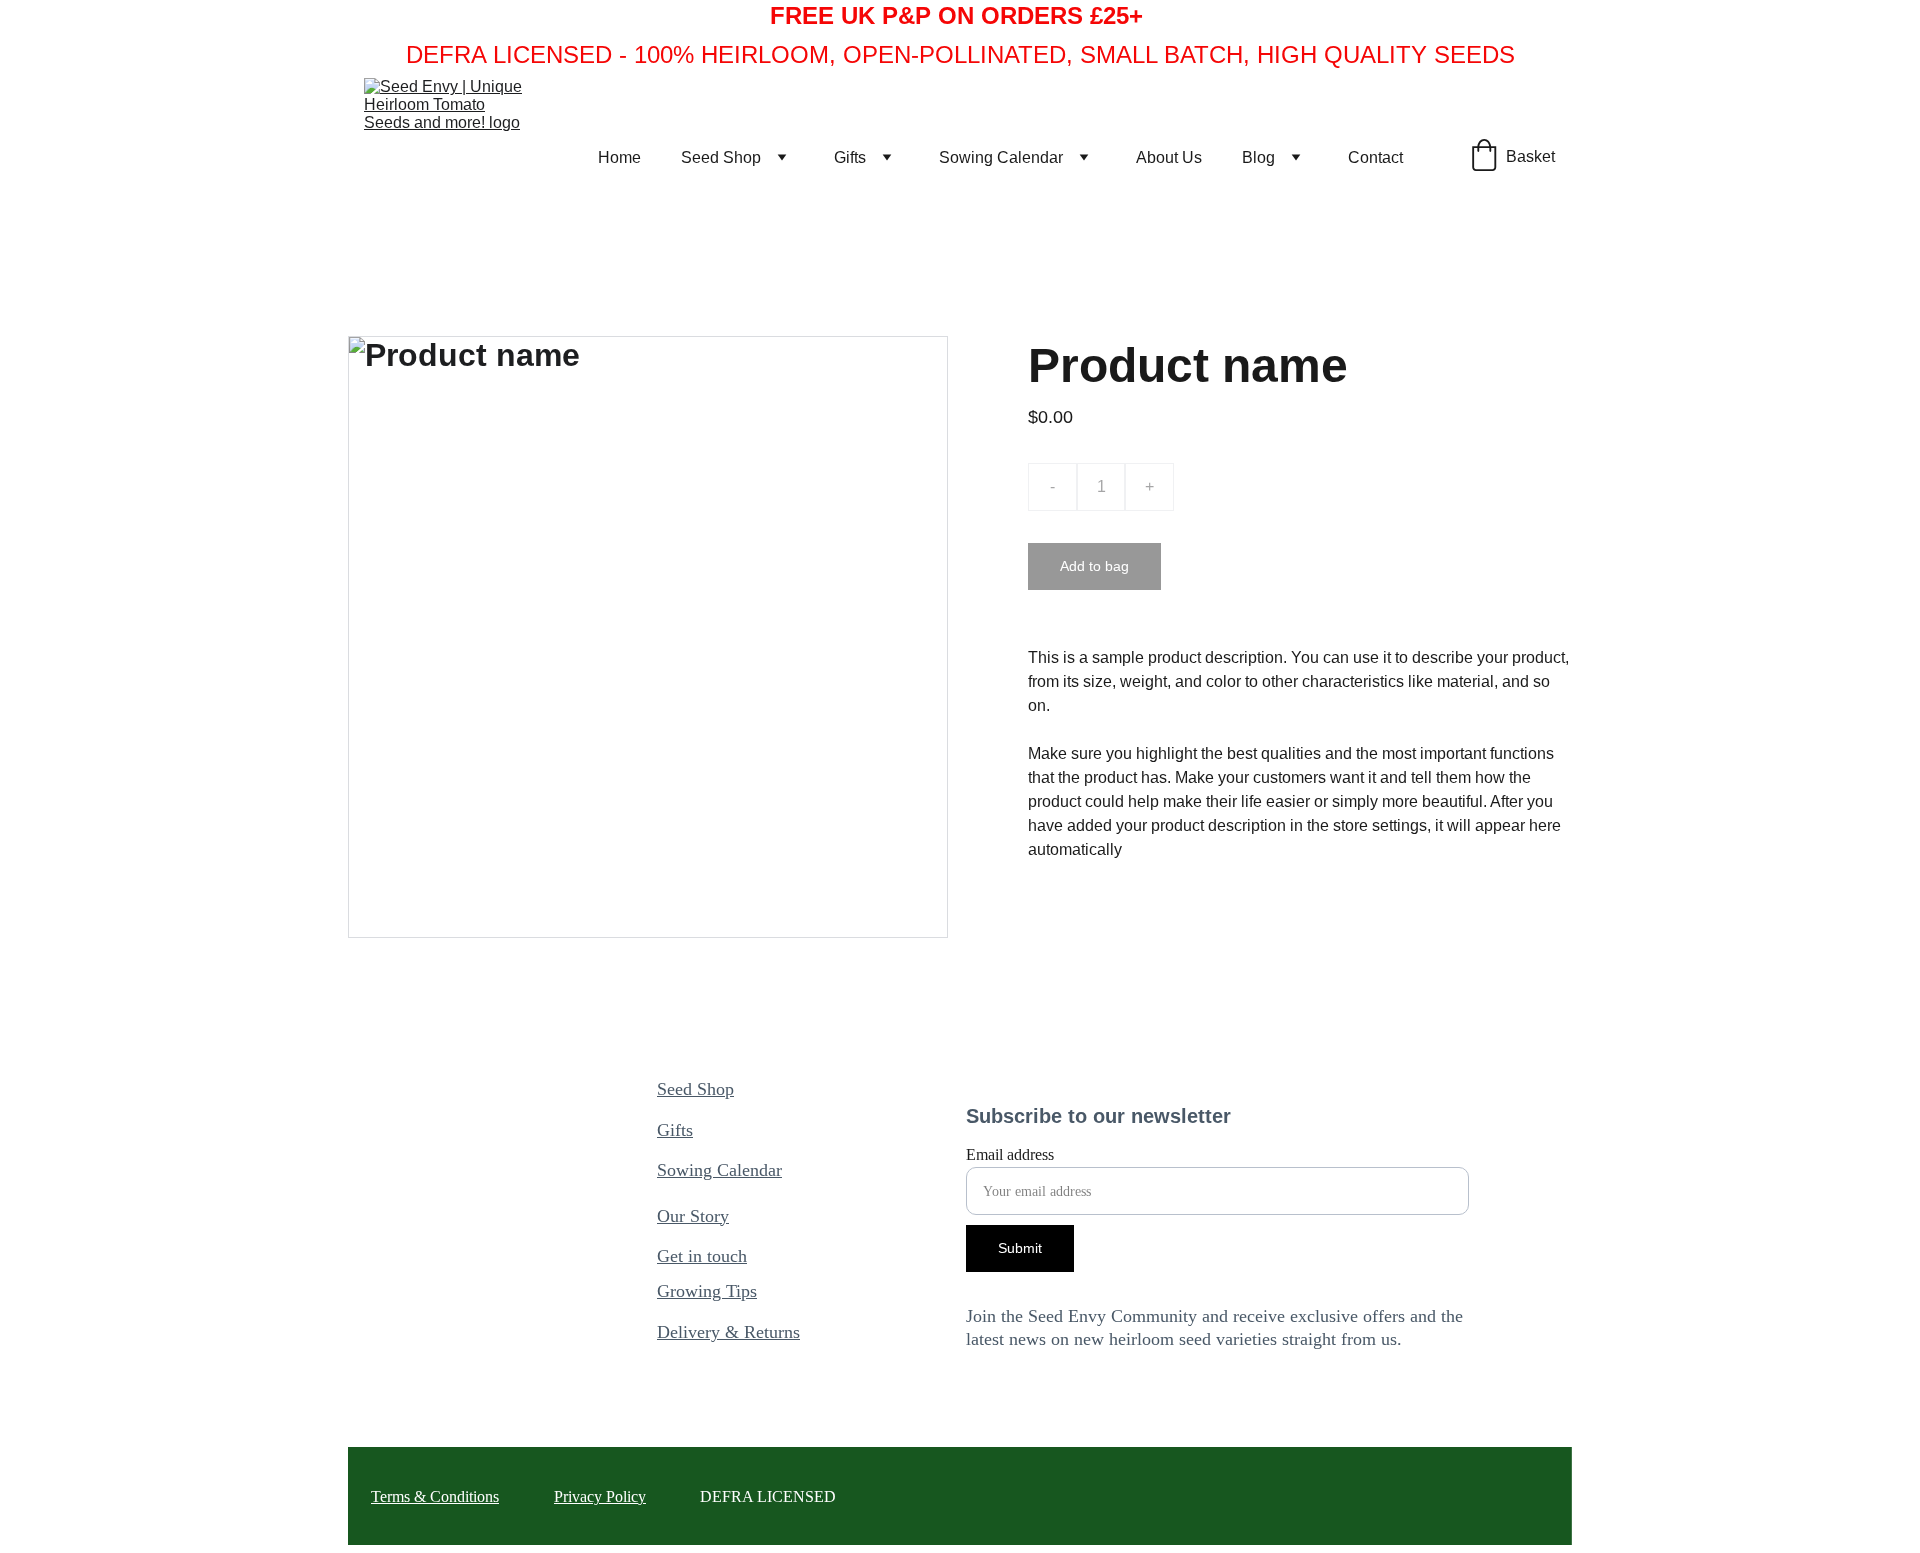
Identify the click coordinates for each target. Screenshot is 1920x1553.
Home (619, 157)
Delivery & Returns (728, 1332)
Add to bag (1094, 566)
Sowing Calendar (1001, 157)
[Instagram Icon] (673, 1406)
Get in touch (702, 1256)
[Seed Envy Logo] (496, 1247)
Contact (1375, 157)
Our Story (693, 1216)
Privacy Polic (596, 1496)
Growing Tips (707, 1291)
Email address (1010, 1154)
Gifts (850, 157)
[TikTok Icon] (724, 1405)
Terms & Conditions (435, 1496)
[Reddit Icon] (773, 1406)
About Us (1169, 157)
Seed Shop (721, 157)
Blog (1258, 157)
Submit (1020, 1248)
